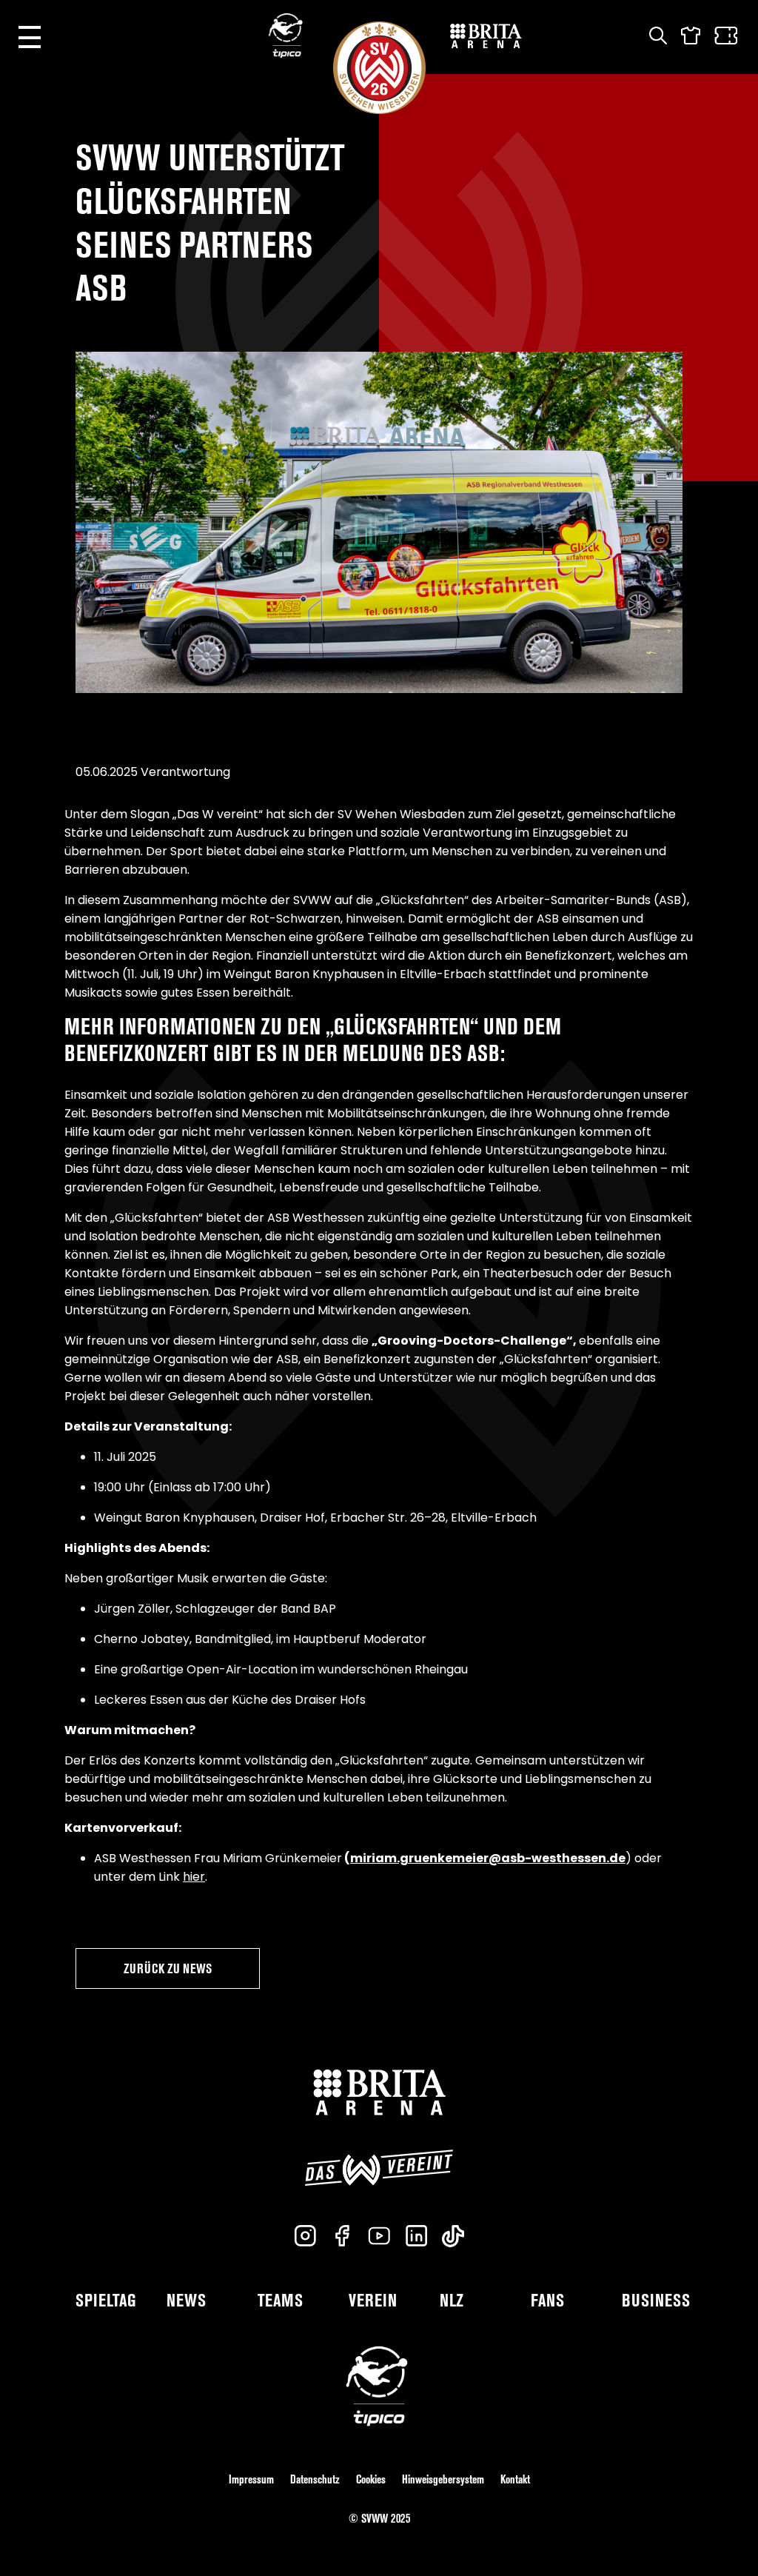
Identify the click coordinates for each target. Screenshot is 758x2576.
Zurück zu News (168, 1968)
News (186, 2300)
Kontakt (515, 2479)
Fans (547, 2300)
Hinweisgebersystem (443, 2479)
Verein (373, 2300)
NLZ (452, 2300)
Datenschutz (315, 2479)
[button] (30, 37)
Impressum (251, 2479)
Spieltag (106, 2300)
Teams (280, 2300)
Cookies (371, 2479)
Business (656, 2300)
